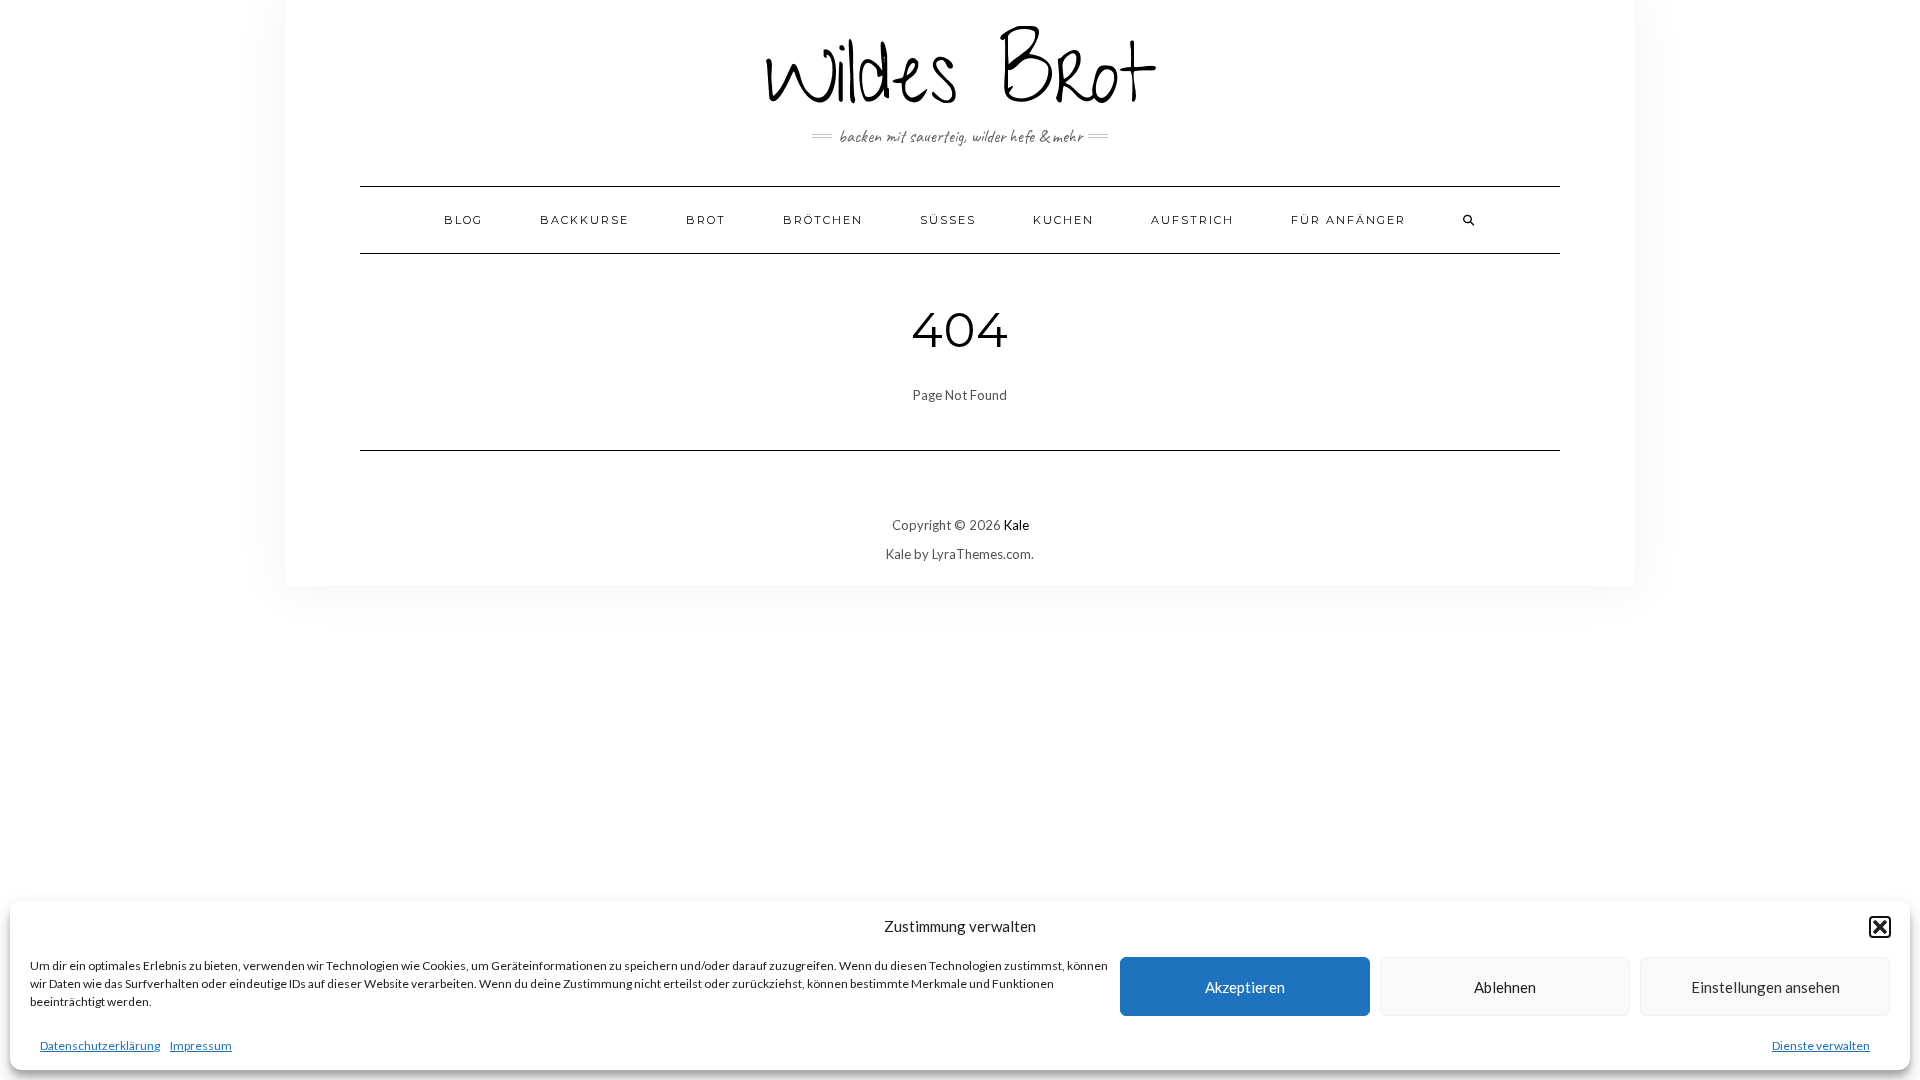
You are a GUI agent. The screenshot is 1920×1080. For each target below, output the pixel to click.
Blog (463, 220)
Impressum (201, 1045)
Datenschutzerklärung (100, 1045)
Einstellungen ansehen (1765, 987)
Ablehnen (1505, 987)
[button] (1880, 927)
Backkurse (584, 220)
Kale (1016, 525)
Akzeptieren (1245, 987)
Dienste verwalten (1821, 1045)
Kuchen (1063, 220)
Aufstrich (1192, 220)
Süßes (948, 220)
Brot (706, 220)
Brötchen (823, 220)
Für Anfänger (1348, 220)
